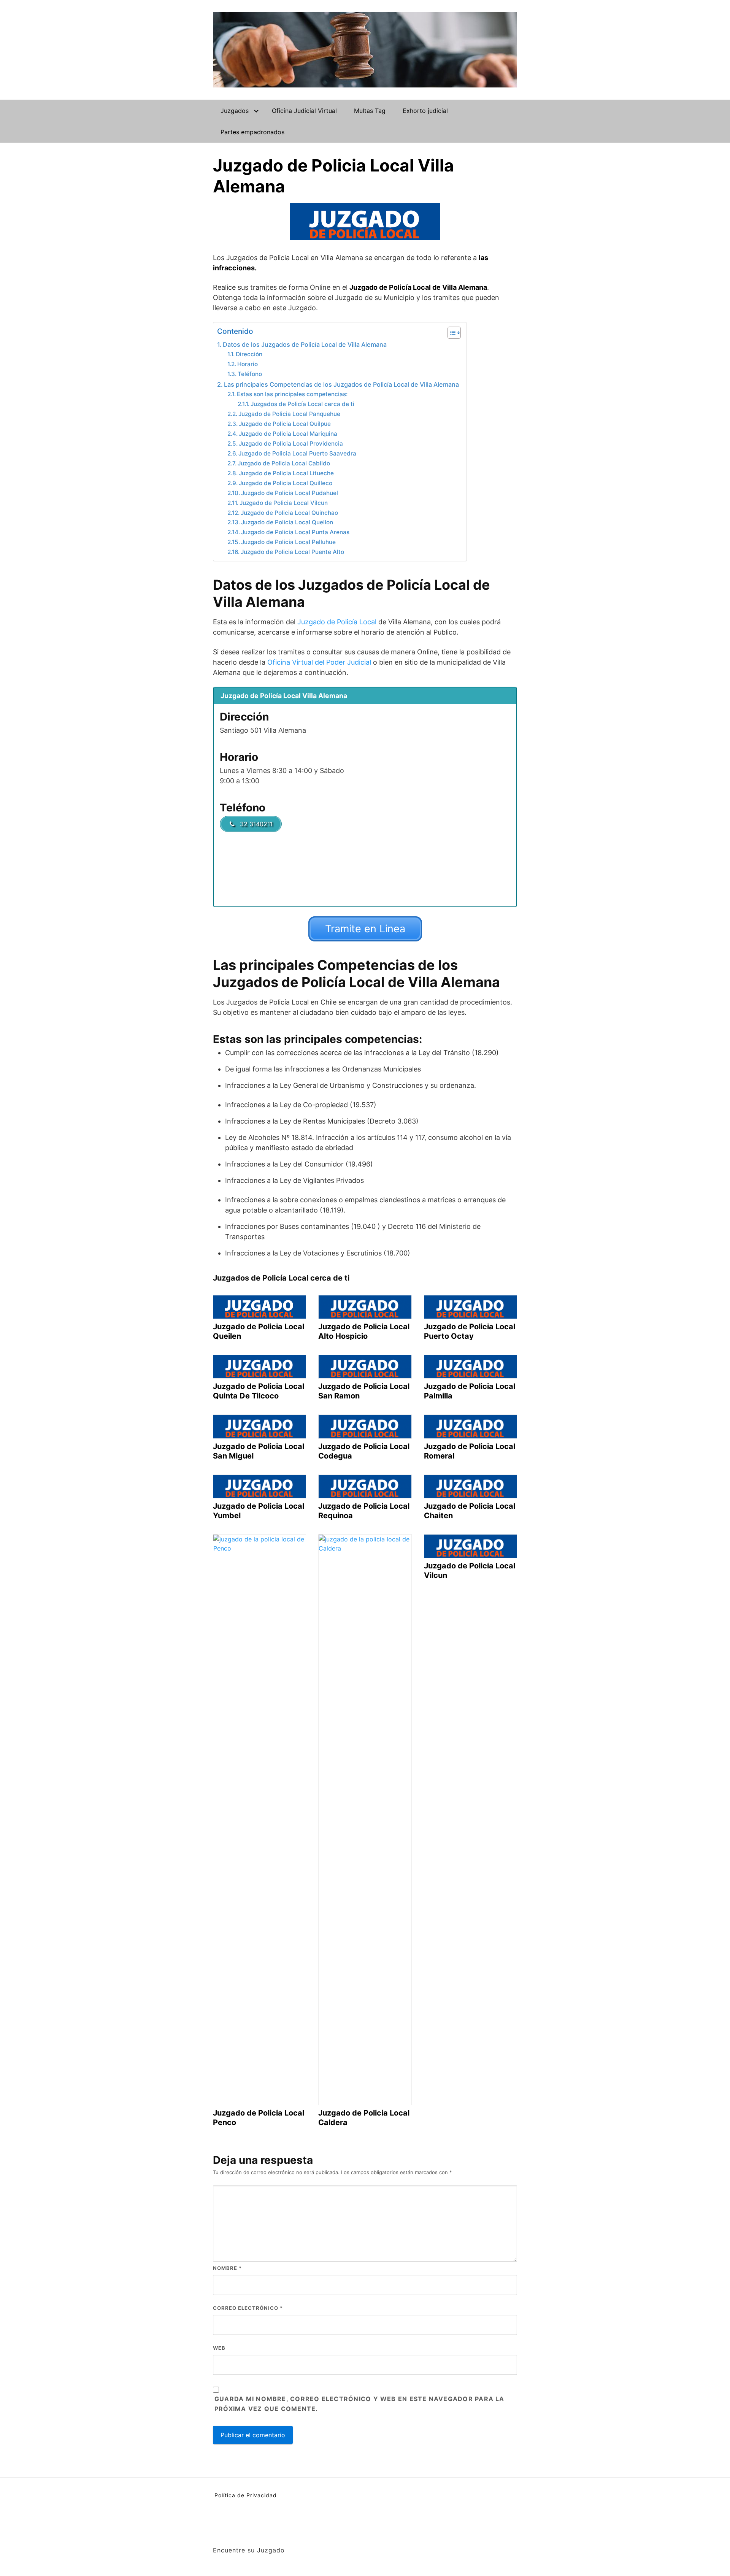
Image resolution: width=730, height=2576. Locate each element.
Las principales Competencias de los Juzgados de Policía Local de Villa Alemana (341, 384)
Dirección (249, 354)
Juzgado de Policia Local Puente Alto (292, 552)
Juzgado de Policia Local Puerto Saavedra (297, 453)
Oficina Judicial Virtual (304, 111)
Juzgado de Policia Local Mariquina (288, 434)
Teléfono (250, 374)
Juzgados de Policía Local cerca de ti (302, 404)
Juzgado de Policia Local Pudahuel (290, 493)
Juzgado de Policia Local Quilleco (286, 483)
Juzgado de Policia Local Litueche (286, 473)
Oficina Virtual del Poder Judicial (319, 662)
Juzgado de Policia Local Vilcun (284, 503)
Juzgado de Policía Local (337, 622)
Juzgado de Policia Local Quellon (287, 522)
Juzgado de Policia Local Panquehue (289, 414)
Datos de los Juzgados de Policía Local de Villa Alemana (305, 344)
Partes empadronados (252, 132)
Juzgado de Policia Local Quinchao (289, 513)
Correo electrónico (248, 2308)
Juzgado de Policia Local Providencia (291, 444)
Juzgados (235, 111)
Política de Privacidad (246, 2495)
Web (219, 2348)
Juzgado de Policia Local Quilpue (285, 424)
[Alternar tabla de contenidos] (450, 333)
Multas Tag (370, 111)
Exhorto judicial (425, 111)
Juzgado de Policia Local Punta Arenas (295, 532)
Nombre (227, 2268)
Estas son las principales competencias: (292, 394)
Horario (248, 364)
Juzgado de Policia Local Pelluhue (288, 542)
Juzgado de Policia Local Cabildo (284, 463)
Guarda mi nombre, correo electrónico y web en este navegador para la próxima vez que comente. (359, 2404)
